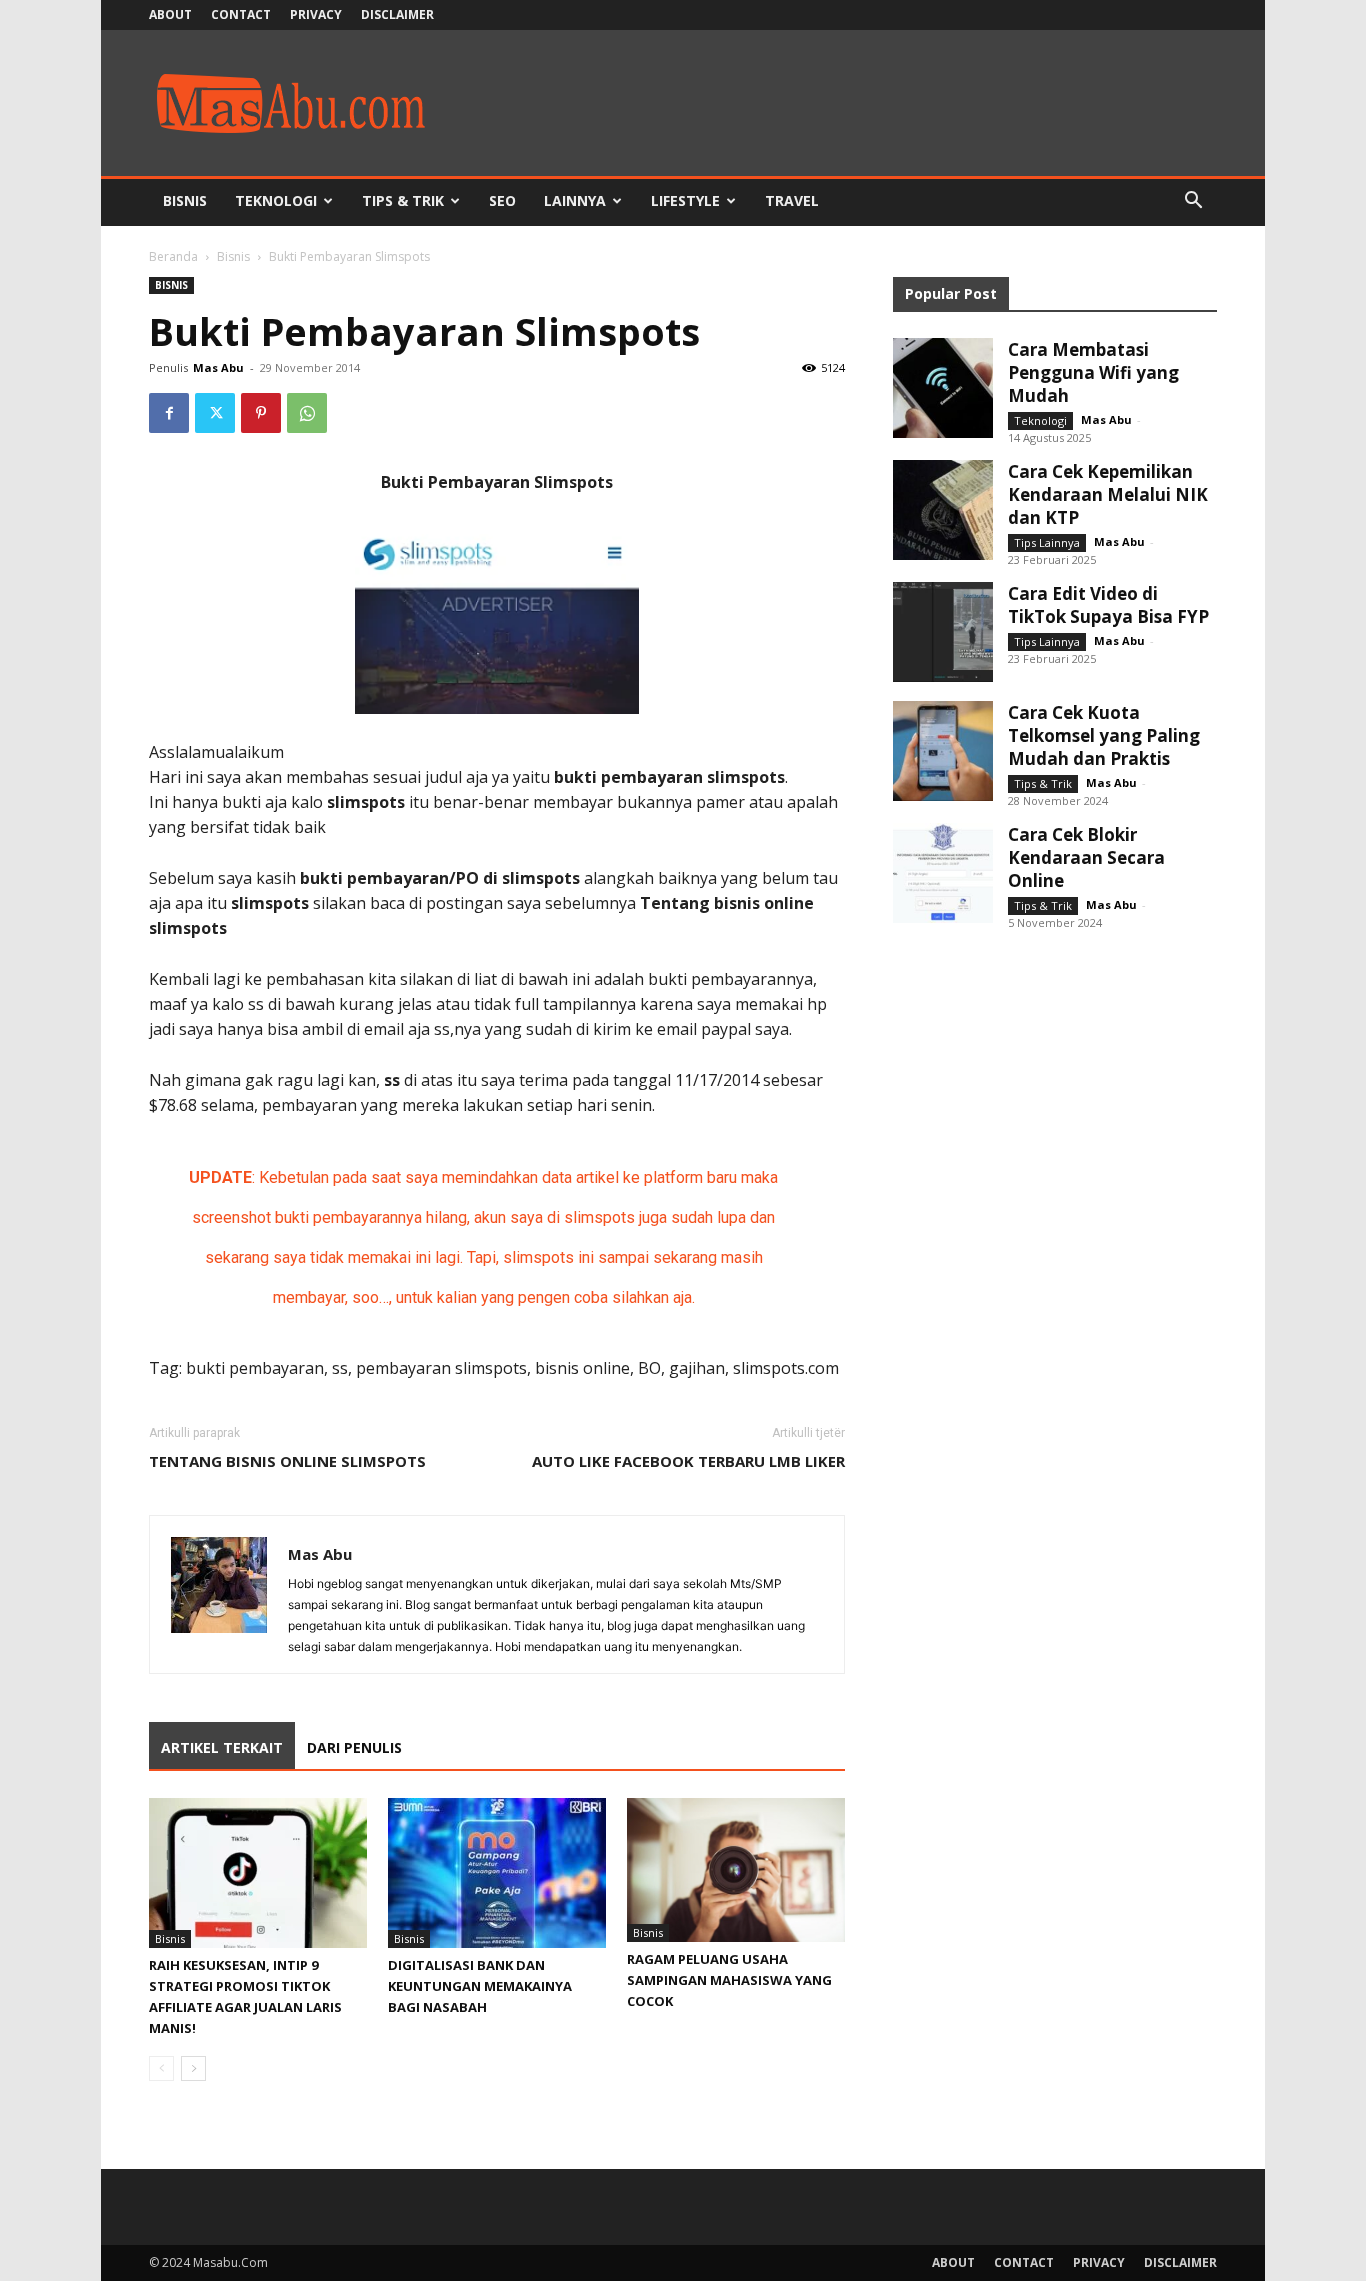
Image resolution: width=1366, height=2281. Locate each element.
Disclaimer (397, 14)
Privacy (316, 14)
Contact (241, 14)
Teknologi (276, 200)
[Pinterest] (261, 413)
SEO (502, 200)
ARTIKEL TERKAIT (222, 1747)
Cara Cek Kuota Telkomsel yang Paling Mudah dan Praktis (1104, 735)
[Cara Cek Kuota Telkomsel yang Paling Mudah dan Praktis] (943, 751)
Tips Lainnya (1047, 542)
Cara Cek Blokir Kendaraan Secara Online (1086, 857)
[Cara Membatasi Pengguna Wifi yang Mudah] (943, 388)
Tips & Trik (403, 200)
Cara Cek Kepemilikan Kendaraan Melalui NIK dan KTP (1108, 494)
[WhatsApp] (307, 413)
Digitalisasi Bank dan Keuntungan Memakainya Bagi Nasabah (480, 1986)
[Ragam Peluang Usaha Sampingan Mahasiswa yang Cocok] (736, 1870)
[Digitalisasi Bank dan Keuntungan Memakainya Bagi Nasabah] (497, 1873)
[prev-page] (161, 2068)
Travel (792, 200)
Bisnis (185, 200)
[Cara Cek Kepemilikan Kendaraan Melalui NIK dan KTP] (943, 510)
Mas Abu (218, 367)
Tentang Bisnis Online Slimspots (287, 1461)
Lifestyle (685, 200)
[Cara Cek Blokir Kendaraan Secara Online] (943, 873)
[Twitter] (215, 413)
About (170, 14)
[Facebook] (169, 413)
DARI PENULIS (354, 1747)
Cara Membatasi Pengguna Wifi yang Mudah (1093, 372)
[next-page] (193, 2068)
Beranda (173, 256)
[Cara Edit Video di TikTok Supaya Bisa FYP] (943, 632)
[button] (1193, 202)
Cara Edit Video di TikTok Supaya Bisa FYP (1108, 605)
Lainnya (575, 200)
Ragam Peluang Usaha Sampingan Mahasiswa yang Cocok (729, 1980)
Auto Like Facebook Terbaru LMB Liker (688, 1461)
